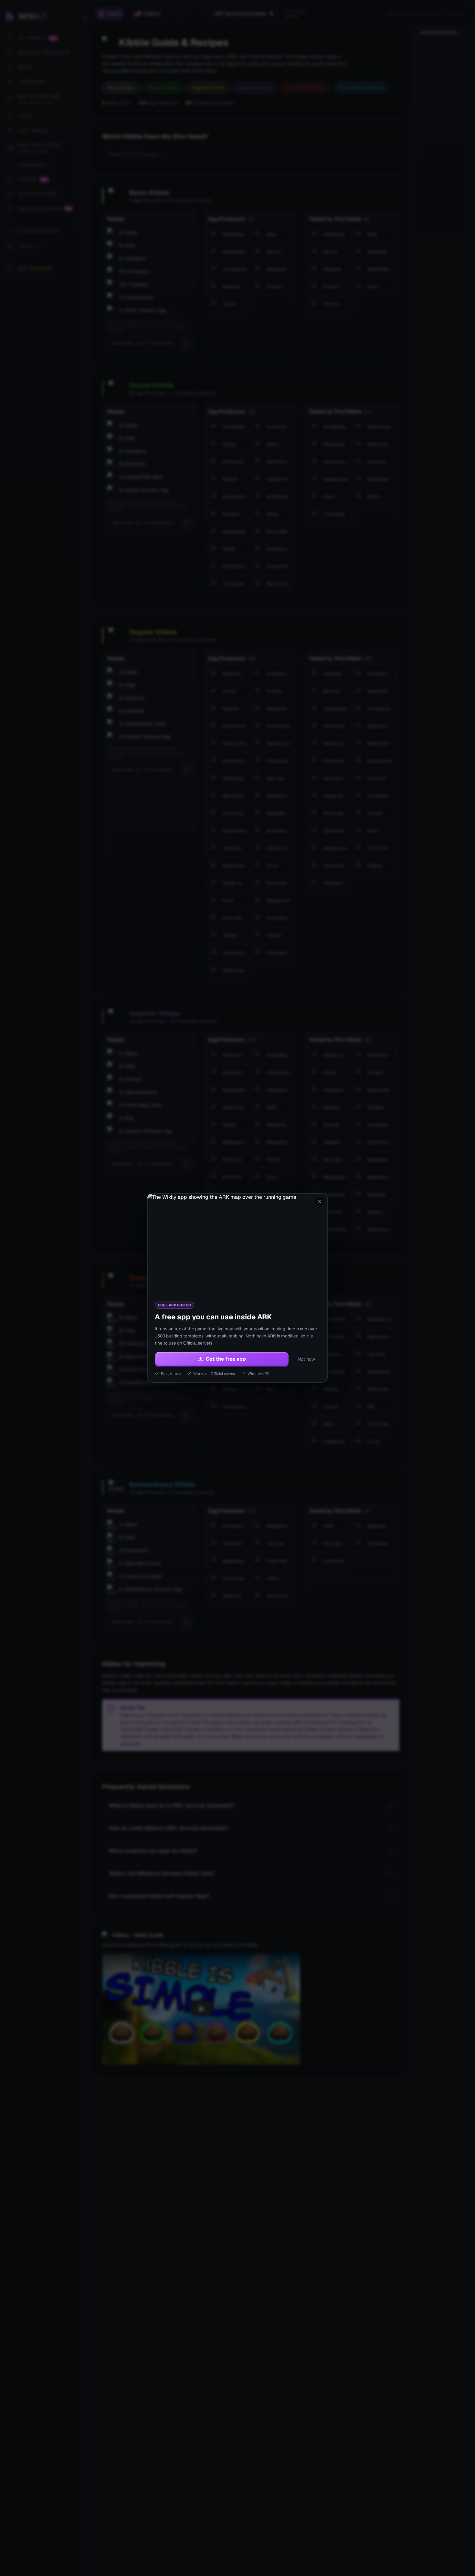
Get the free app (226, 1359)
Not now (306, 1359)
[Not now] (320, 1202)
